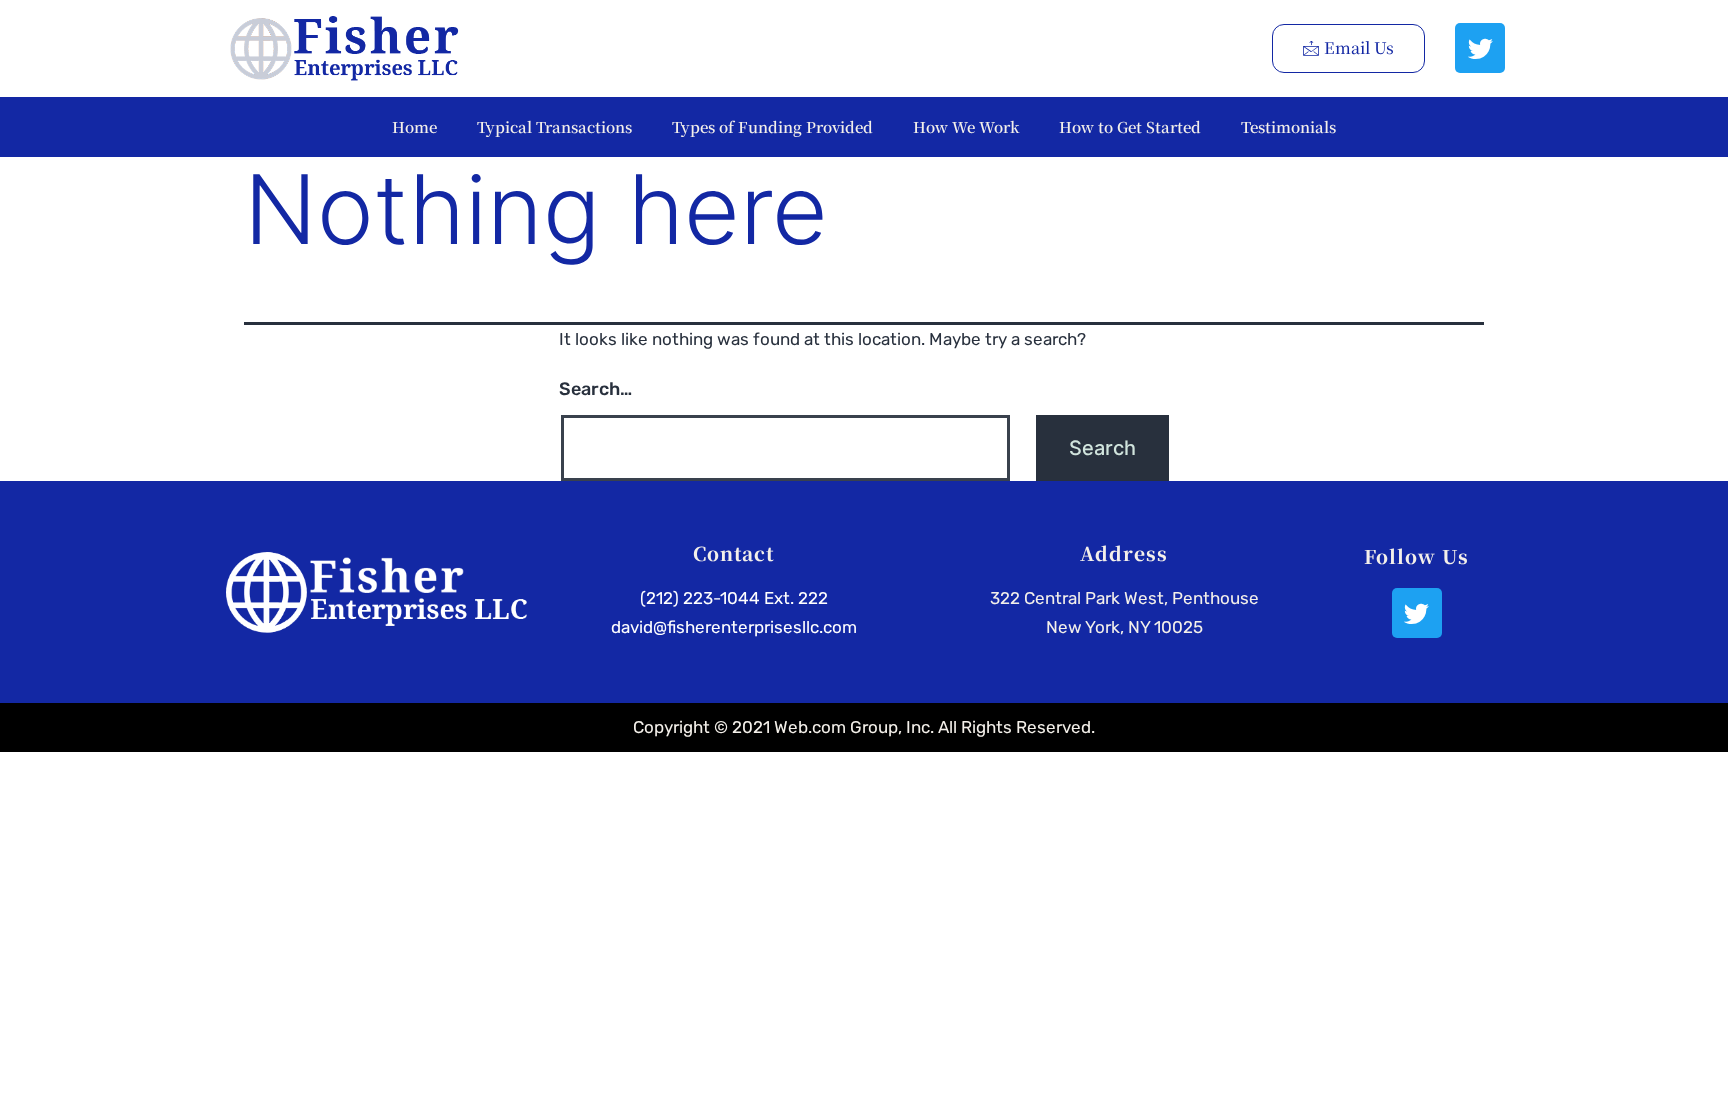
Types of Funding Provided (772, 126)
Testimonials (1288, 126)
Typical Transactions (554, 126)
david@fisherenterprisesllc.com (734, 627)
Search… (595, 389)
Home (414, 126)
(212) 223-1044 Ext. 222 (734, 598)
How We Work (966, 126)
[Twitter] (1480, 48)
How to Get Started (1130, 126)
